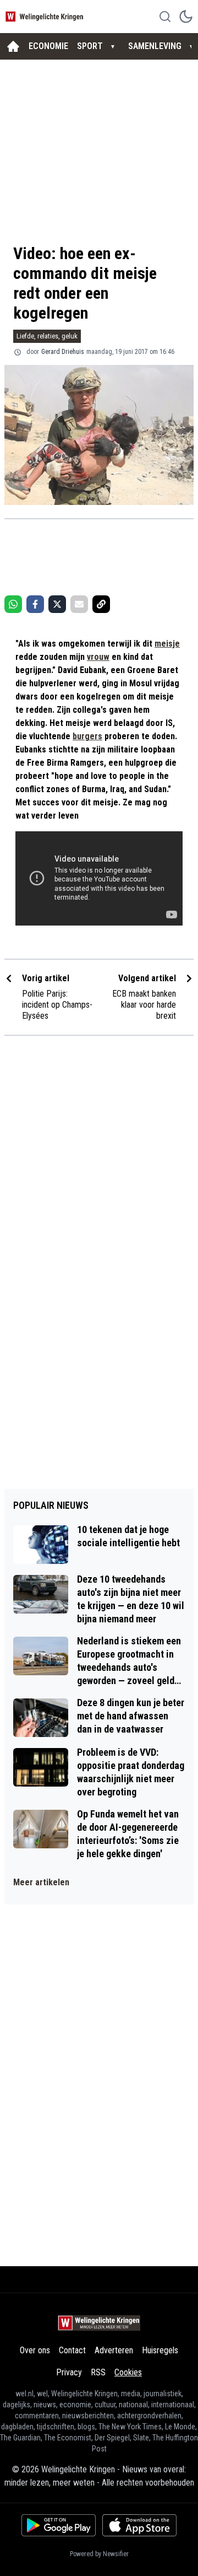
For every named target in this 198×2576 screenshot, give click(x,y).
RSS (98, 2372)
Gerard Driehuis (63, 352)
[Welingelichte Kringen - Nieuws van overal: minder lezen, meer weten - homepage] (46, 16)
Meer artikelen (41, 1882)
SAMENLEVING (155, 46)
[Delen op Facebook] (35, 604)
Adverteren (114, 2350)
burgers (87, 736)
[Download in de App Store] (139, 2525)
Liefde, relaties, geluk (47, 336)
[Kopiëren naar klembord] (101, 604)
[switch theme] (186, 17)
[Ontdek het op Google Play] (59, 2525)
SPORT (90, 46)
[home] (13, 46)
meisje (167, 644)
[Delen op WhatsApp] (13, 604)
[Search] (165, 17)
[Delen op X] (57, 604)
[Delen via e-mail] (79, 604)
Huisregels (160, 2350)
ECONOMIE (48, 46)
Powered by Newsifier (99, 2554)
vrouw (98, 657)
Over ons (35, 2350)
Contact (72, 2350)
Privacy (69, 2372)
